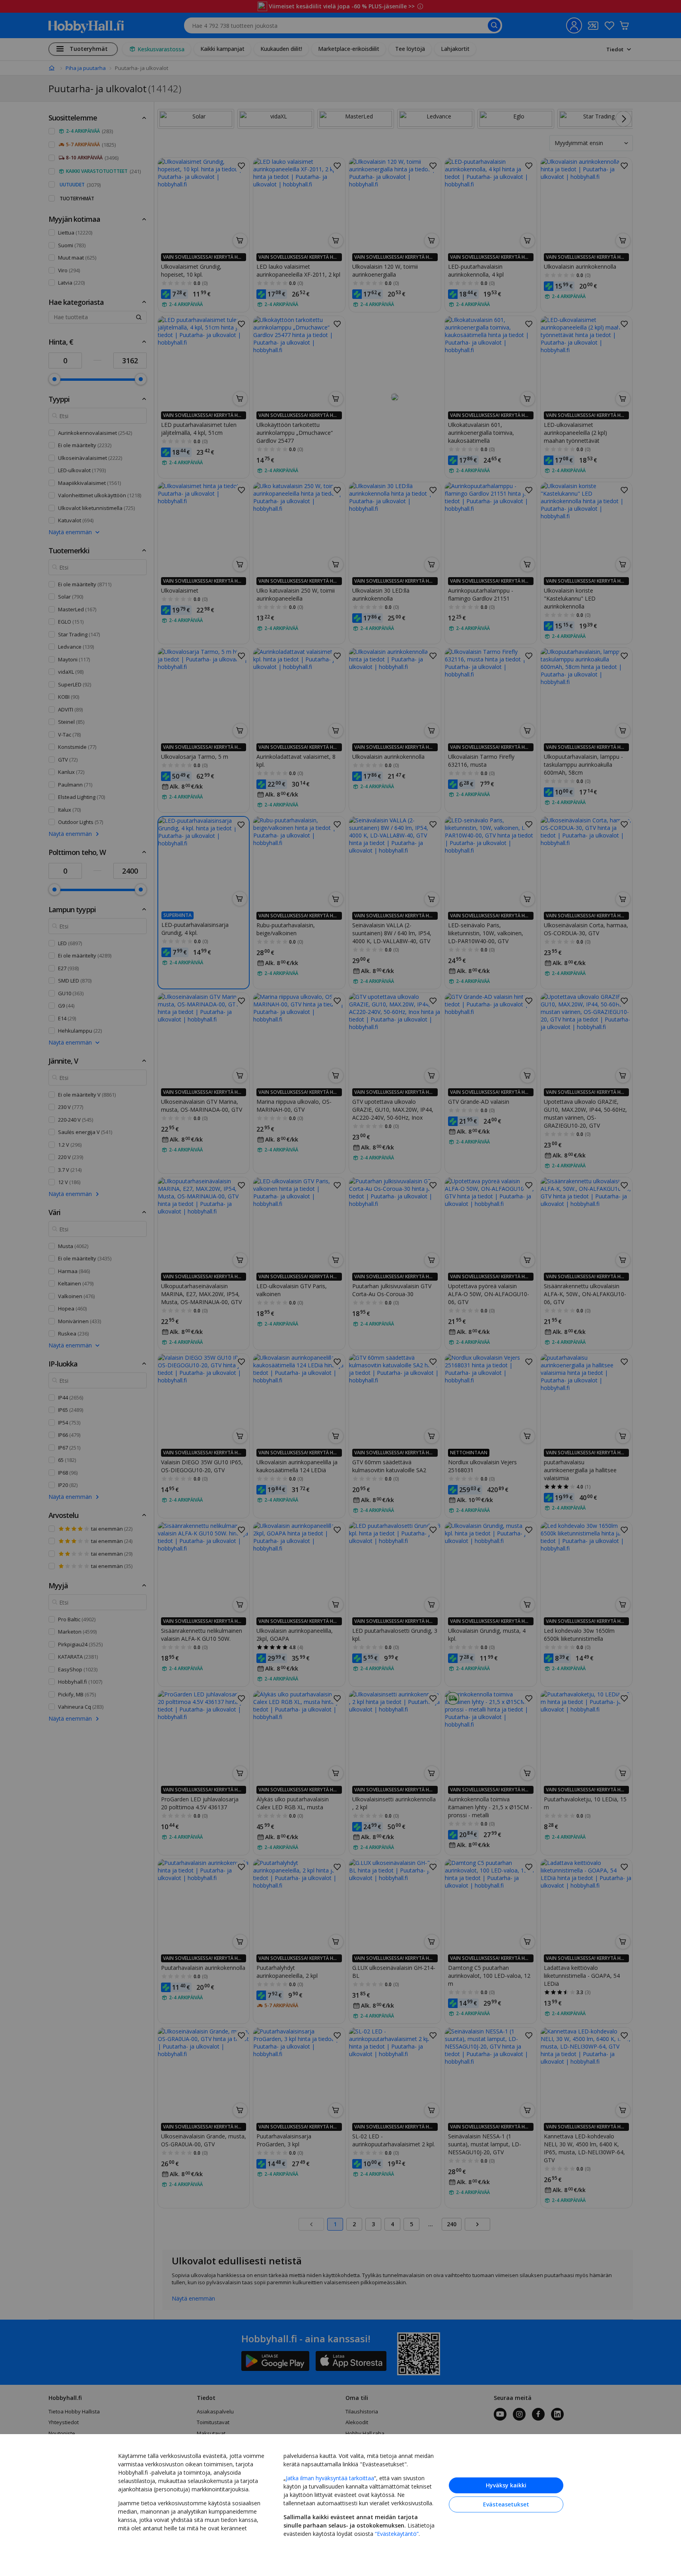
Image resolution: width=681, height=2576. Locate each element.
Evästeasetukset (506, 2504)
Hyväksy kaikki (506, 2485)
